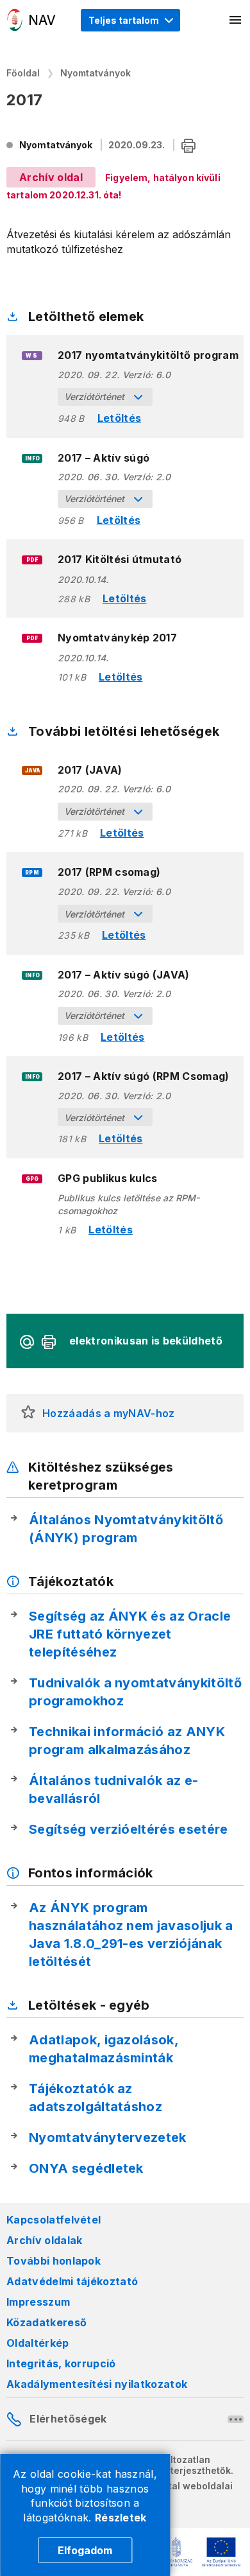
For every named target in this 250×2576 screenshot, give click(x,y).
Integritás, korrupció (61, 2363)
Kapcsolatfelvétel (54, 2220)
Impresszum (38, 2302)
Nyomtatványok (96, 73)
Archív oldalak (44, 2240)
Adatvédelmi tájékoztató (72, 2281)
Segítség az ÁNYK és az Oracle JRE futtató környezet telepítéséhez (130, 1634)
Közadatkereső (46, 2322)
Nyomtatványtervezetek (108, 2137)
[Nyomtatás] (188, 146)
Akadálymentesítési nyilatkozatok (97, 2384)
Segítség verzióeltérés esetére (129, 1829)
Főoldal (23, 73)
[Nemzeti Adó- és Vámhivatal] (31, 20)
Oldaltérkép (38, 2343)
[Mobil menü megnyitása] (236, 20)
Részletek (121, 2518)
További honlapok (54, 2261)
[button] (28, 1413)
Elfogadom (85, 2550)
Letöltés (120, 418)
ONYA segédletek (86, 2168)
